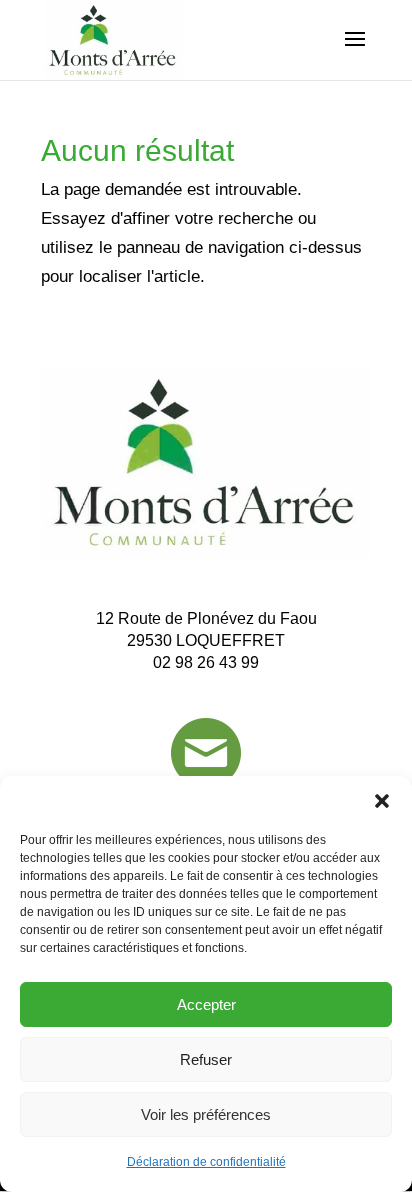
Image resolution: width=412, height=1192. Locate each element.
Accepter (206, 1004)
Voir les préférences (206, 1114)
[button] (382, 801)
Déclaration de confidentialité (206, 1162)
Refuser (206, 1059)
